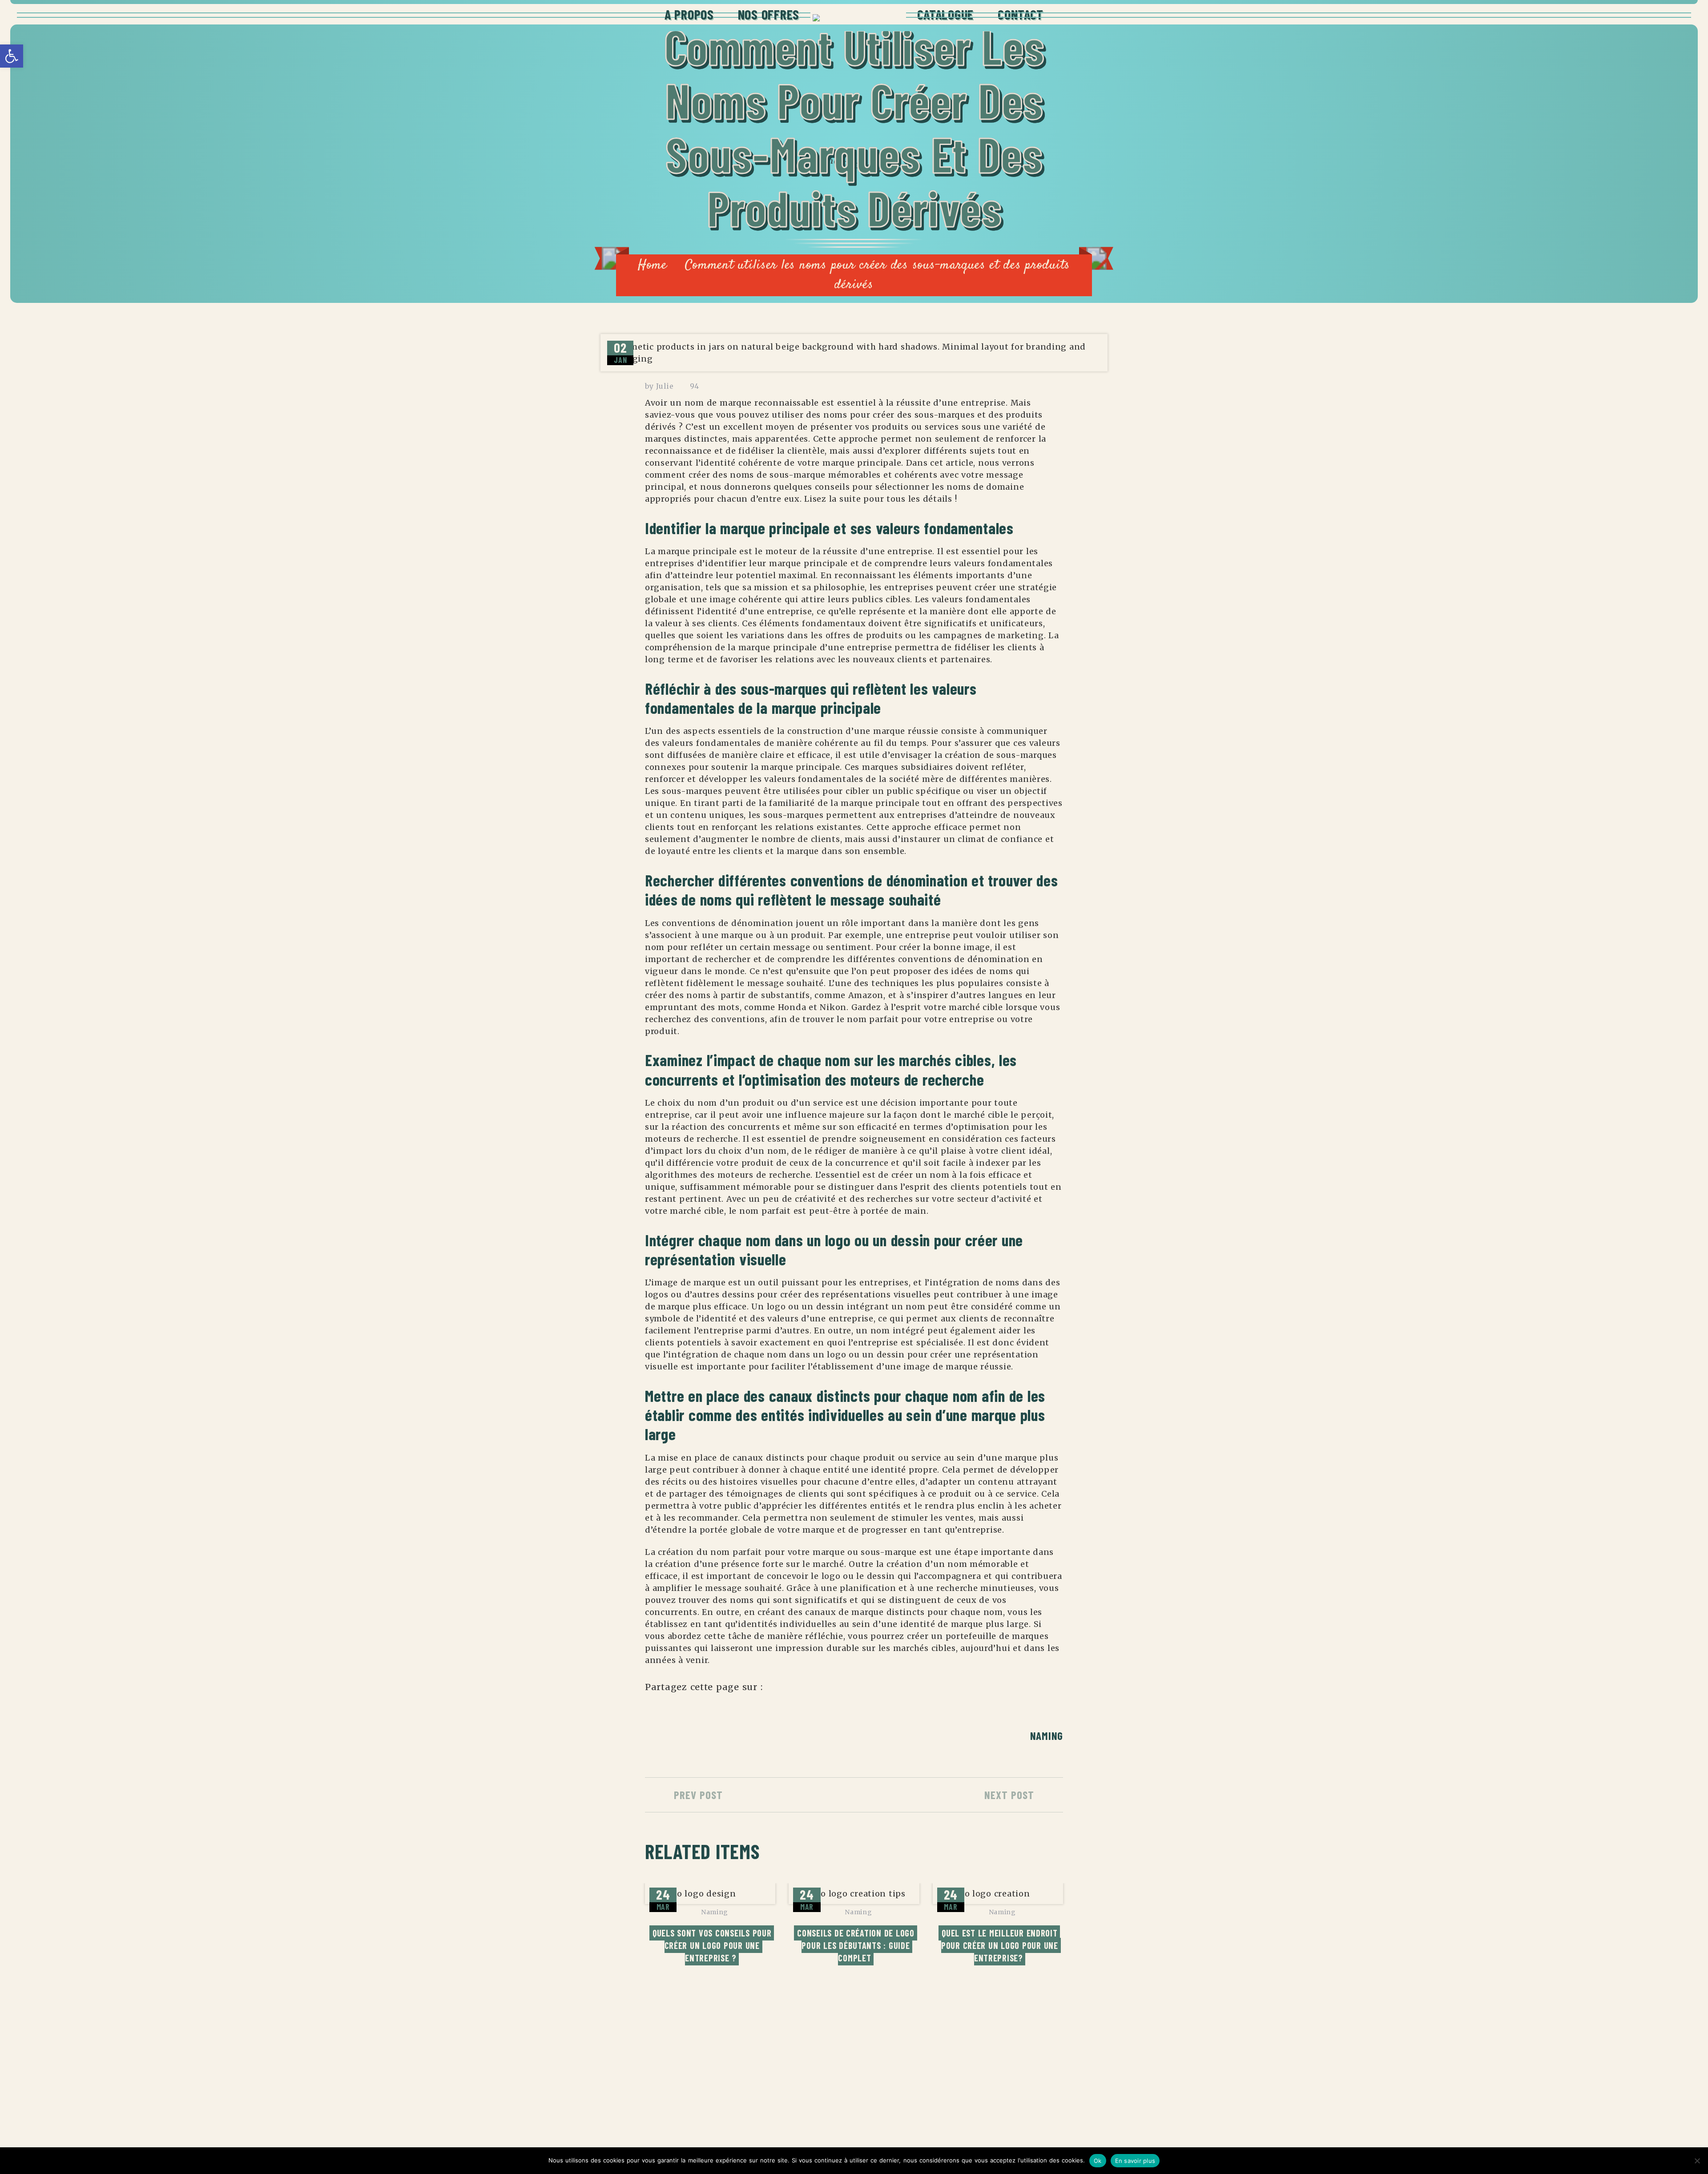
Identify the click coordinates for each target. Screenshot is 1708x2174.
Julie (665, 386)
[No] (1697, 2161)
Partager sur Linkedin (824, 1691)
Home (653, 265)
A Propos (689, 14)
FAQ (1001, 2111)
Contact (1021, 14)
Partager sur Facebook (775, 1691)
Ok (1098, 2161)
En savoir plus (1135, 2161)
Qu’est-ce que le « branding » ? (798, 2061)
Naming (1047, 1736)
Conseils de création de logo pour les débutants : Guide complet (857, 1945)
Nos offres (769, 14)
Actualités (1018, 2077)
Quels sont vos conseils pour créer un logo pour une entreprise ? (713, 1945)
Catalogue (945, 14)
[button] (12, 56)
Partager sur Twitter (800, 1691)
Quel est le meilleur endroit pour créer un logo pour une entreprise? (1001, 1945)
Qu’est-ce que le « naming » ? (795, 2094)
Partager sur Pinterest (848, 1691)
